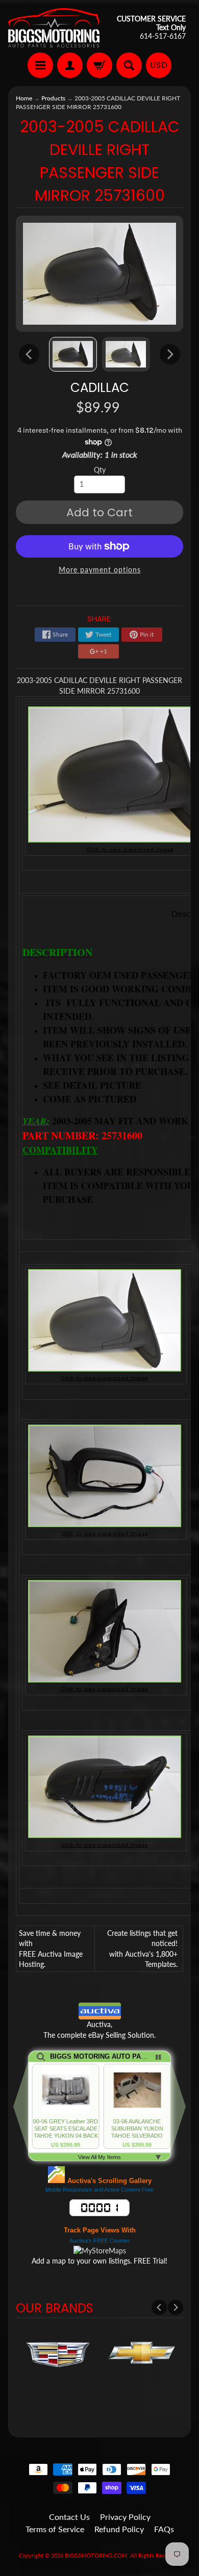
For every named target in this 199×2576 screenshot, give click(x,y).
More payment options (100, 570)
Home (24, 98)
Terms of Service (55, 2529)
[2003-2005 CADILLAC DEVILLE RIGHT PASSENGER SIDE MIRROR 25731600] (73, 354)
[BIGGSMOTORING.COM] (54, 28)
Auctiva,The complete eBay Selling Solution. (99, 2030)
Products (53, 98)
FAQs (164, 2529)
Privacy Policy (125, 2517)
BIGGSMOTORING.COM (96, 2555)
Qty (100, 470)
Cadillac (100, 388)
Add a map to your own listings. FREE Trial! (99, 2261)
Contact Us (69, 2517)
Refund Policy (119, 2529)
